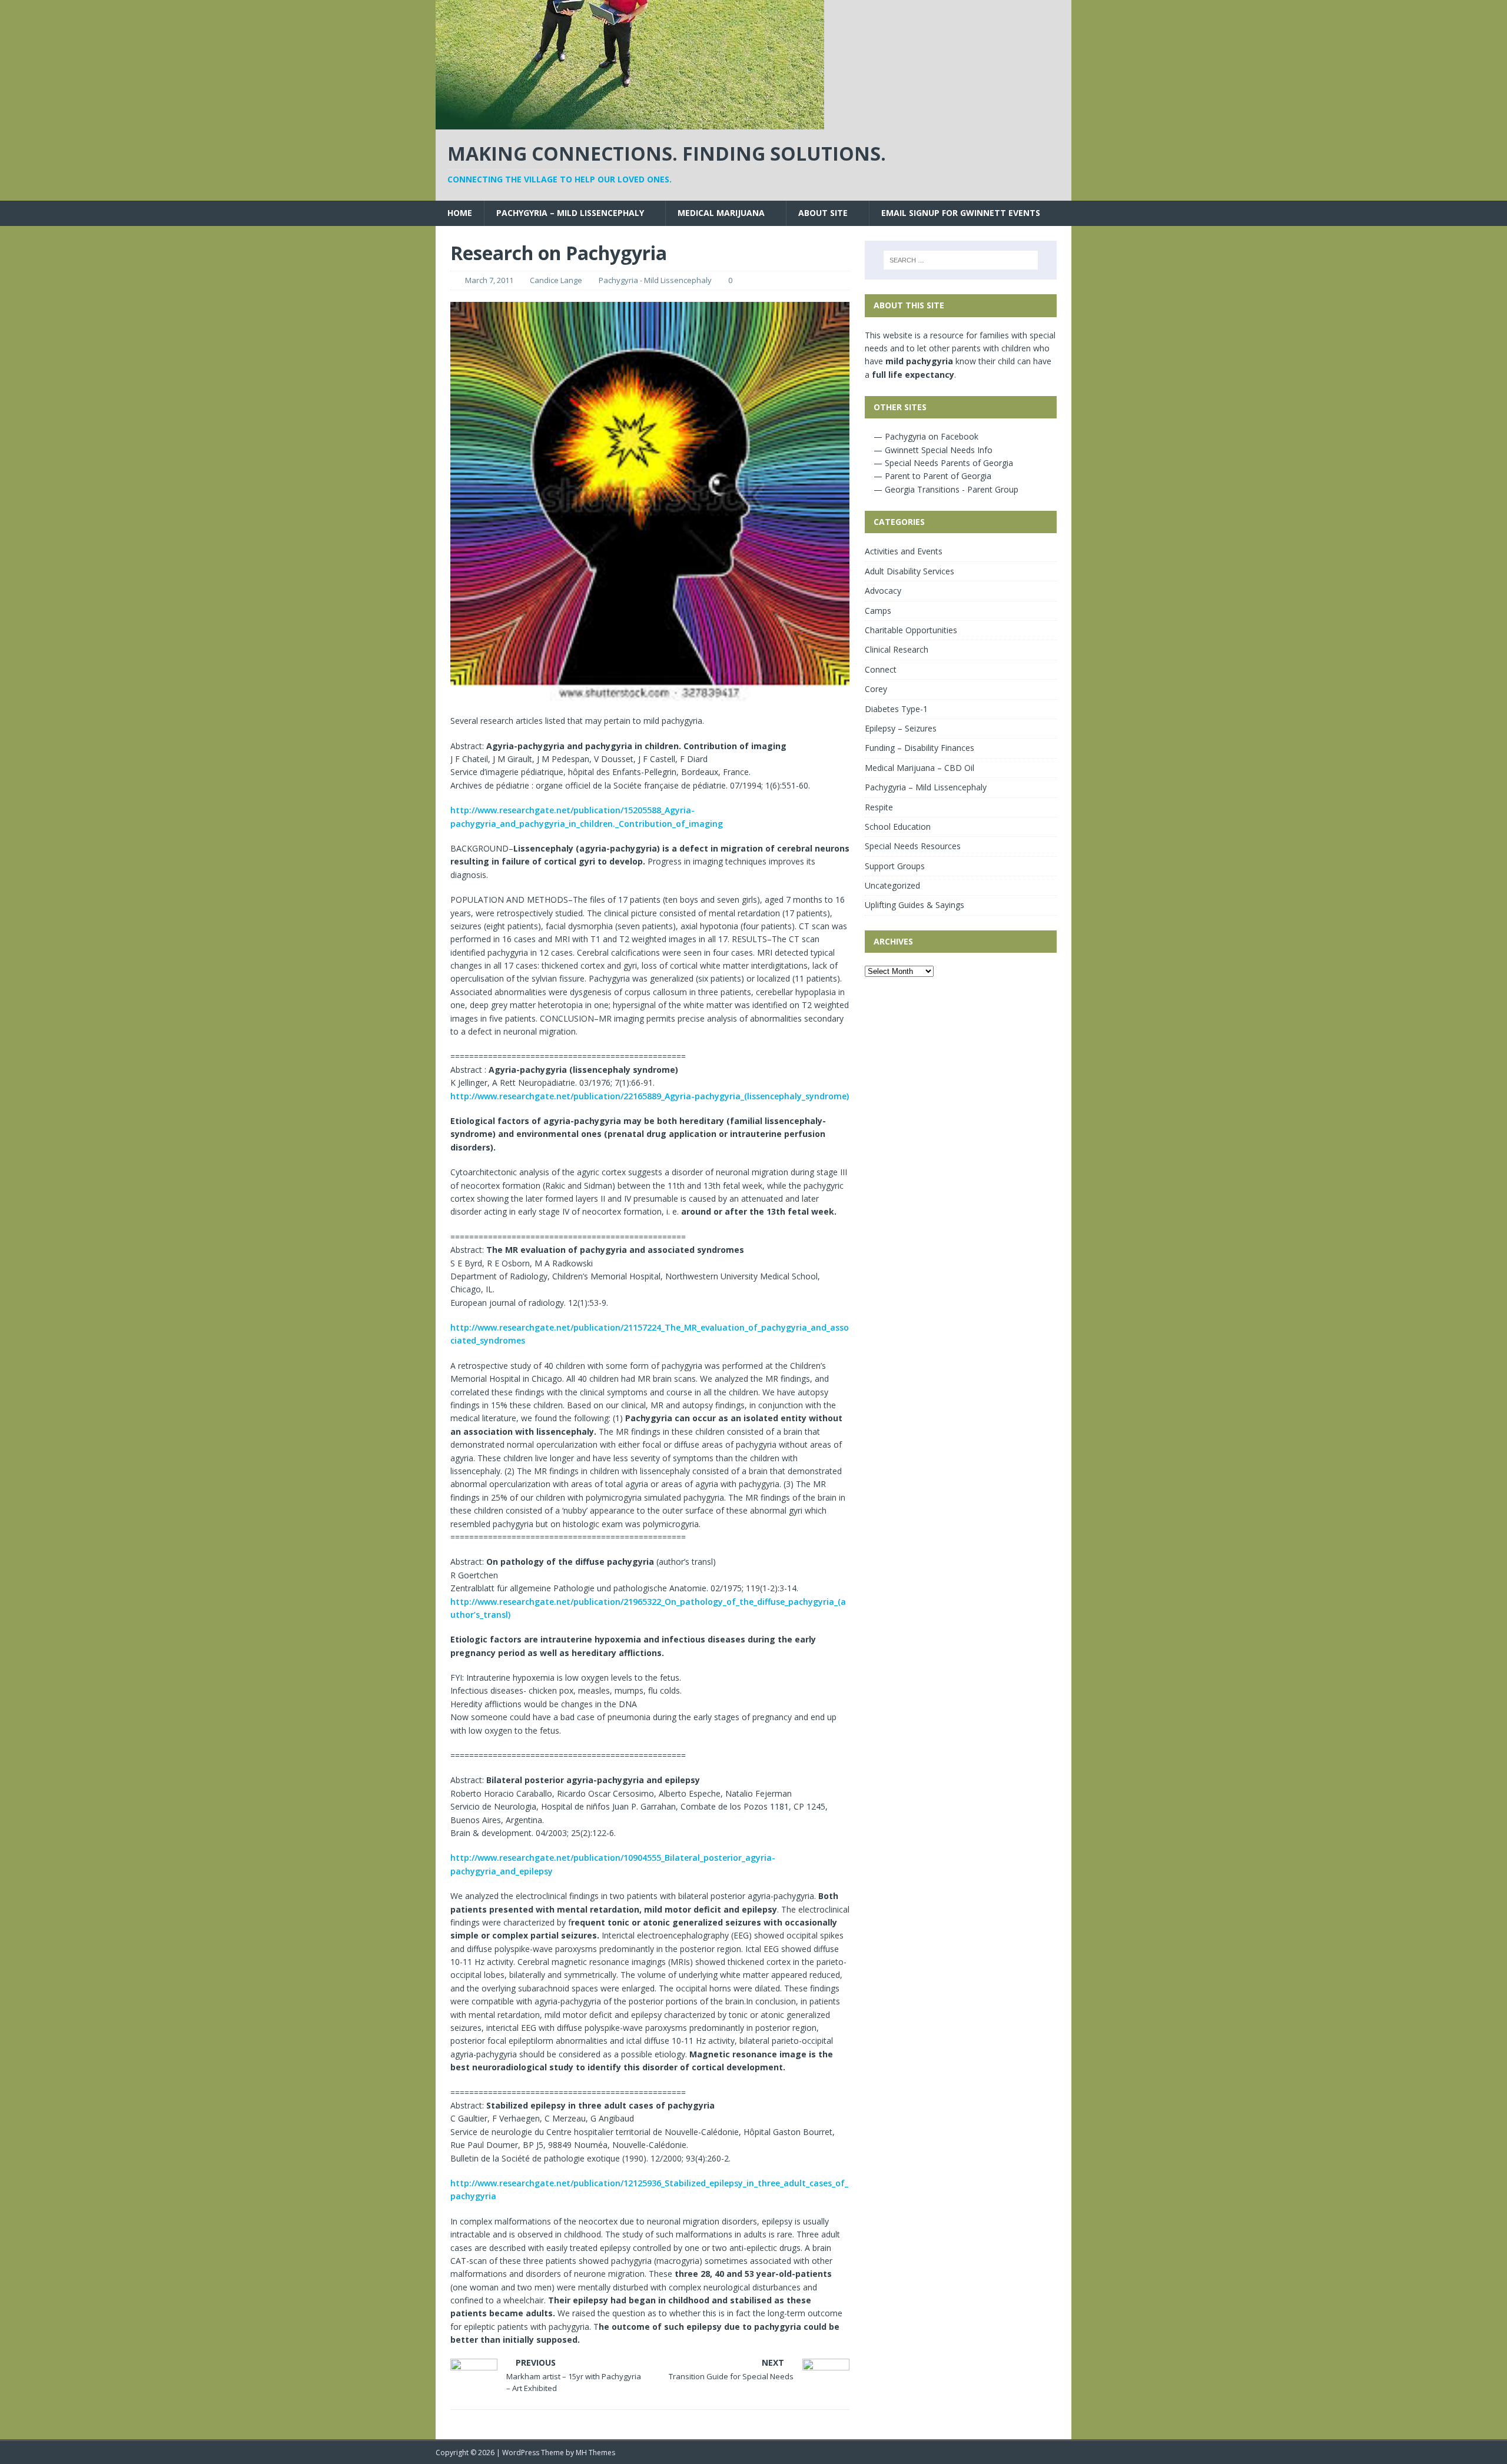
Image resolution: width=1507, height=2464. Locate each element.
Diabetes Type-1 (896, 709)
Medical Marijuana (721, 213)
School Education (898, 827)
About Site (823, 213)
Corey (876, 689)
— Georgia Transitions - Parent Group (945, 489)
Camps (878, 611)
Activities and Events (904, 551)
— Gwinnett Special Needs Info (932, 450)
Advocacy (883, 591)
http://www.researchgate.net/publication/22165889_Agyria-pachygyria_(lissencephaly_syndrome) (650, 1096)
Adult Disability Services (909, 571)
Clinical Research (897, 649)
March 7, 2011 (489, 280)
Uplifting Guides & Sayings (915, 905)
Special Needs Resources (913, 846)
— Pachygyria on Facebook (925, 436)
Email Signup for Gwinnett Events (961, 213)
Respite (879, 807)
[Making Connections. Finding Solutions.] (630, 123)
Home (460, 213)
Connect (881, 669)
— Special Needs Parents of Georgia (942, 463)
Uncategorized (892, 885)
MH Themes (595, 2453)
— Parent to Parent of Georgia (931, 476)
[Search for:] (961, 260)
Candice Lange (556, 280)
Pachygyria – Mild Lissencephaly (570, 213)
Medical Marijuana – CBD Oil (920, 768)
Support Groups (895, 866)
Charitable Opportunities (911, 630)
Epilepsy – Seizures (901, 728)
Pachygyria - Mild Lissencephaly (655, 280)
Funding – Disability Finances (920, 748)
